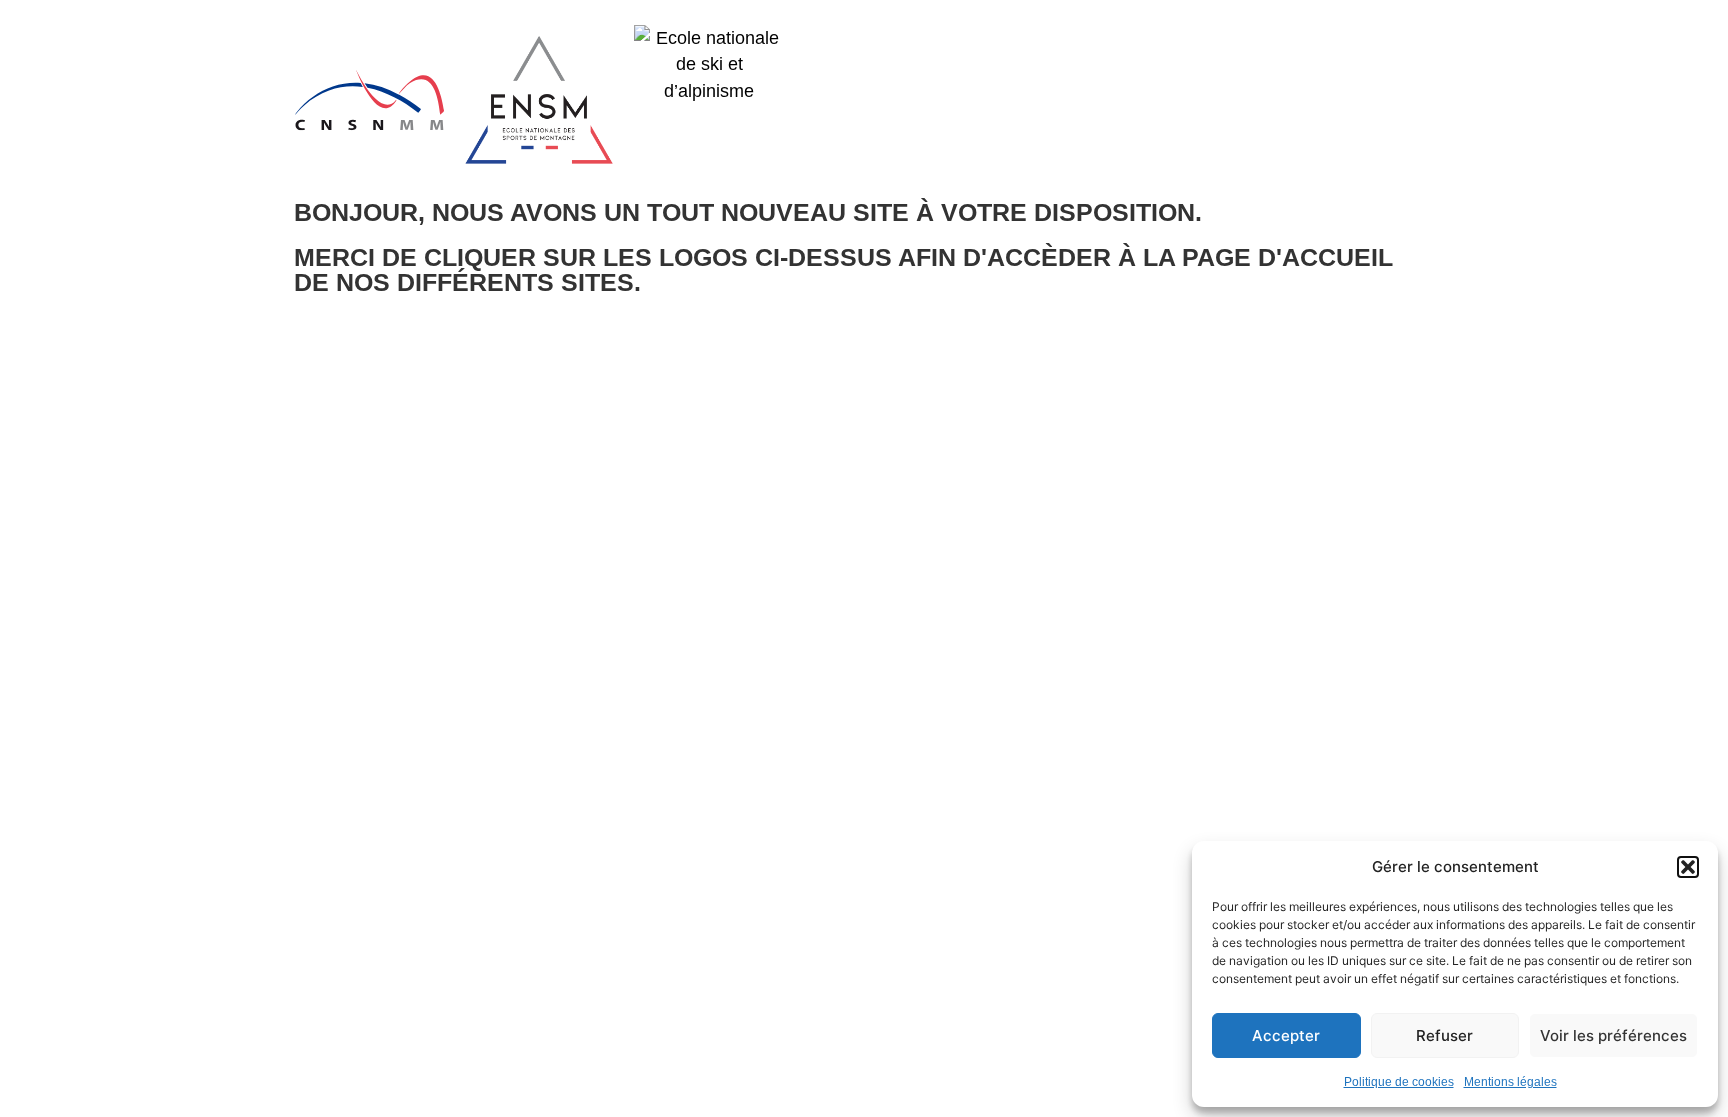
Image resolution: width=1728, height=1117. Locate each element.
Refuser (1444, 1035)
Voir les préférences (1613, 1035)
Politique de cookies (1399, 1082)
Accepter (1286, 1035)
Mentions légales (1510, 1082)
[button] (1688, 867)
